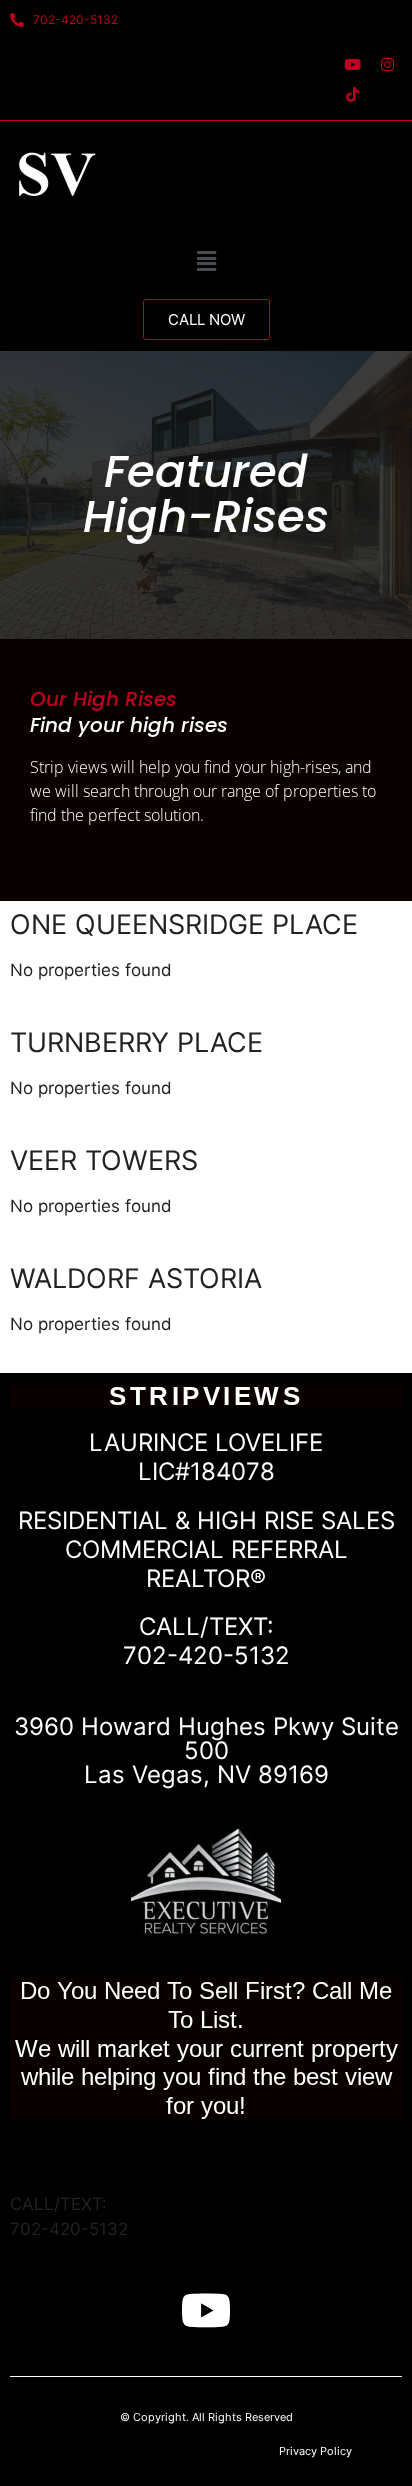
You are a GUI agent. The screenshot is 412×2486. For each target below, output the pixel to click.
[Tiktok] (352, 94)
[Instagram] (387, 64)
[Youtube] (352, 64)
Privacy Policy (315, 2451)
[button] (206, 260)
